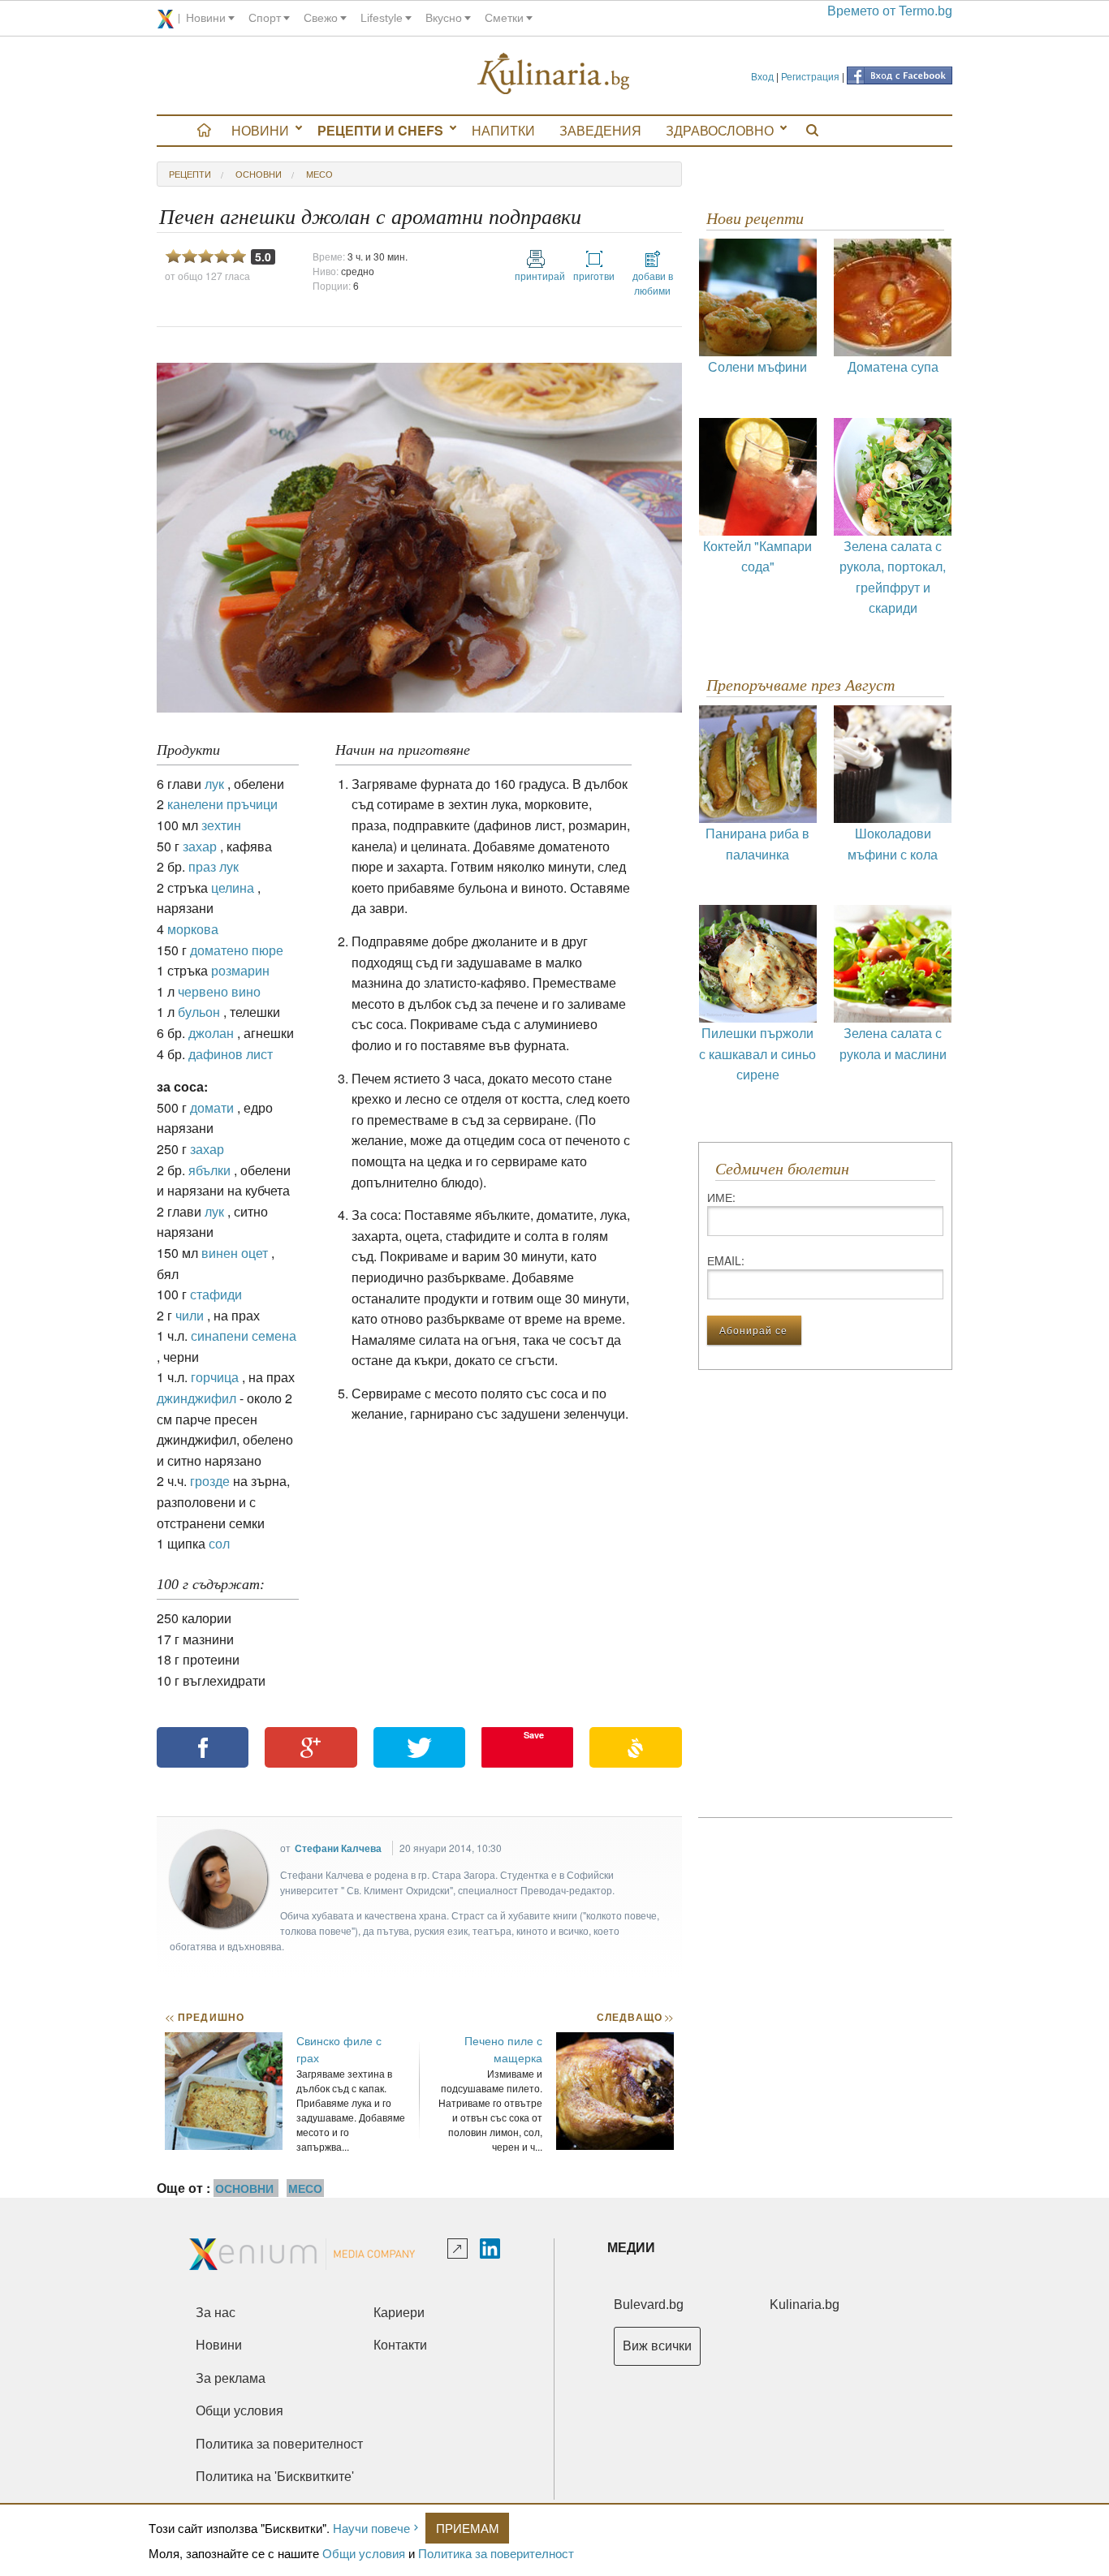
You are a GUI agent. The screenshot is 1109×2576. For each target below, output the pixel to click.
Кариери (399, 2313)
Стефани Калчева (338, 1848)
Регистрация (810, 76)
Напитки (503, 130)
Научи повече (371, 2528)
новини (206, 18)
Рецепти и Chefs (380, 130)
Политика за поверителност (496, 2553)
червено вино (219, 991)
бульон (199, 1012)
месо (319, 174)
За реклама (231, 2378)
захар (200, 846)
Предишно (205, 2017)
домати (212, 1107)
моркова (193, 929)
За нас (216, 2313)
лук (214, 784)
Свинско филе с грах (339, 2049)
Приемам (468, 2528)
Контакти (400, 2345)
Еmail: (726, 1260)
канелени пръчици (222, 804)
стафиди (216, 1294)
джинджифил (196, 1398)
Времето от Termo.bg (890, 11)
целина (233, 887)
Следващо (634, 2017)
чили (190, 1315)
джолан (211, 1033)
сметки (504, 18)
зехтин (221, 825)
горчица (215, 1377)
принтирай (536, 276)
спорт (265, 18)
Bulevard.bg (649, 2305)
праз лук (214, 866)
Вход (762, 76)
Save (534, 1735)
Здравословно (720, 130)
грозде (210, 1481)
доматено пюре (237, 950)
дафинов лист (231, 1054)
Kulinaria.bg (805, 2305)
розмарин (240, 970)
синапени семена (244, 1335)
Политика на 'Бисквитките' (275, 2477)
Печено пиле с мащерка (503, 2049)
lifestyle (382, 18)
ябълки (209, 1170)
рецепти (190, 174)
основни (259, 174)
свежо (321, 18)
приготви (594, 276)
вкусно (444, 18)
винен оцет (235, 1253)
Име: (721, 1197)
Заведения (600, 130)
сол (219, 1543)
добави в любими (653, 283)
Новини (260, 130)
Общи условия (364, 2553)
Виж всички (657, 2346)
